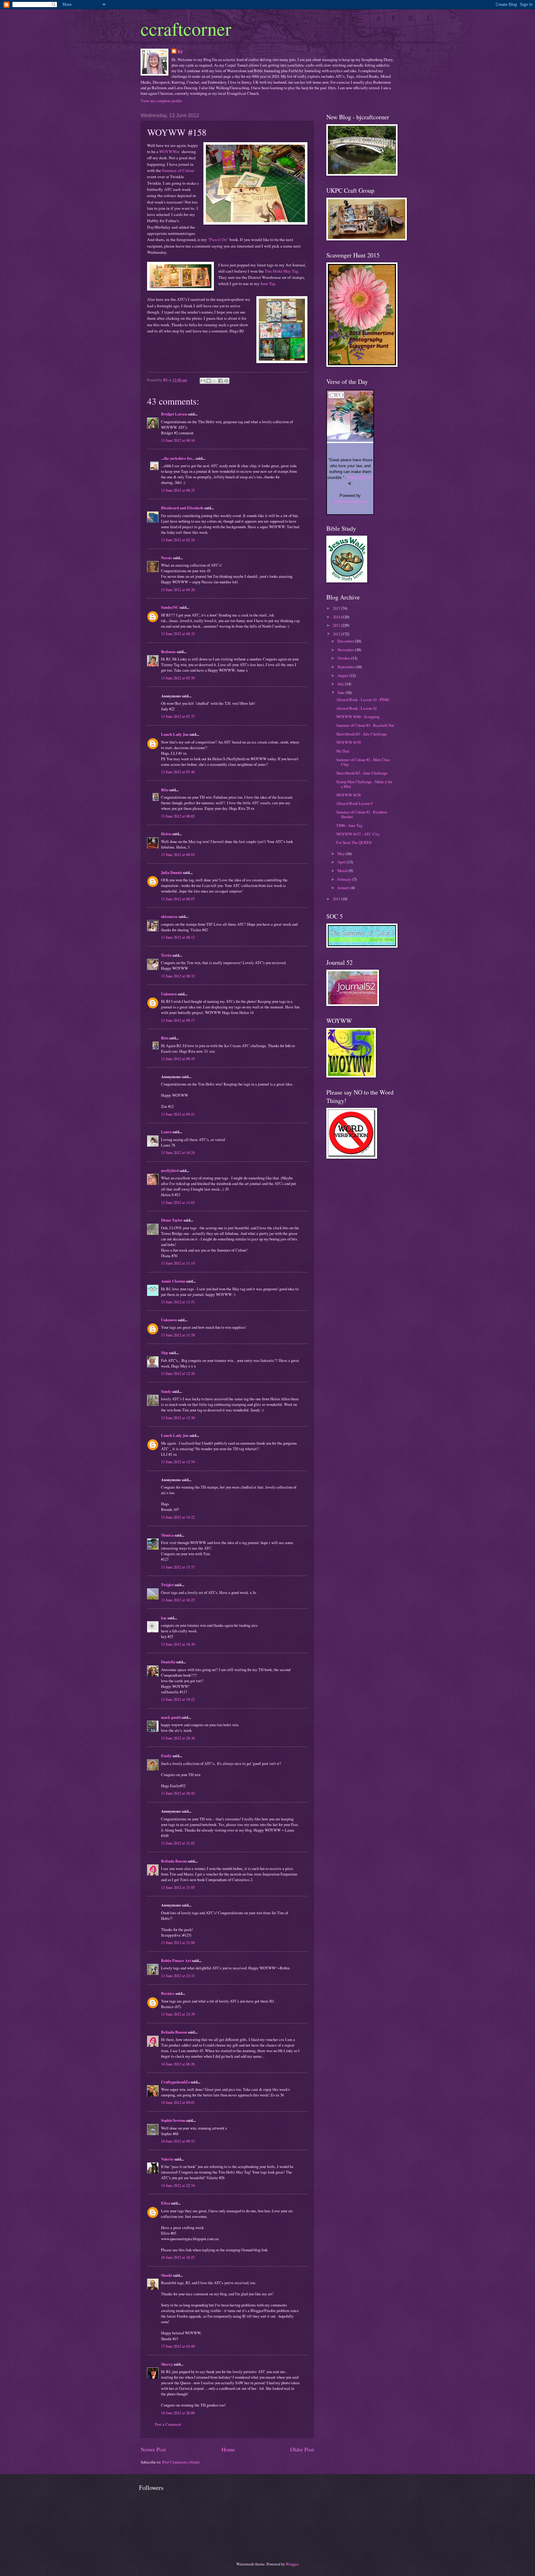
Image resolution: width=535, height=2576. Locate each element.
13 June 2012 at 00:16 (178, 440)
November (346, 650)
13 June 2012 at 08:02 (178, 816)
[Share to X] (215, 381)
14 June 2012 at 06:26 (178, 2064)
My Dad (343, 751)
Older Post (302, 2449)
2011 (337, 899)
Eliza (165, 2203)
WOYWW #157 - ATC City (358, 834)
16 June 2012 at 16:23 (178, 2257)
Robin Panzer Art (176, 1960)
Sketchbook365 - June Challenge (362, 773)
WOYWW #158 (348, 795)
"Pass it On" (218, 239)
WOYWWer (170, 151)
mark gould (171, 1717)
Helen (166, 834)
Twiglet (167, 1585)
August (344, 675)
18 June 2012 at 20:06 (178, 2413)
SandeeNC (170, 607)
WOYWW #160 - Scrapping (358, 717)
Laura (166, 1132)
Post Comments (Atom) (181, 2462)
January (344, 888)
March (343, 871)
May (165, 1353)
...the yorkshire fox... (178, 458)
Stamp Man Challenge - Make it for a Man (364, 784)
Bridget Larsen (174, 414)
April (342, 862)
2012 (337, 634)
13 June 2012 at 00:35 (178, 490)
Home (228, 2449)
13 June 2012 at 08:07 (178, 899)
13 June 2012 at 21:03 (178, 1843)
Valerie (167, 2159)
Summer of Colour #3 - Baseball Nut (365, 725)
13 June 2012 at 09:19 (178, 1059)
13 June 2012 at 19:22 (178, 1699)
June (341, 692)
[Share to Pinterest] (226, 381)
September (346, 667)
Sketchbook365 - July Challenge (362, 734)
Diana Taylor (172, 1220)
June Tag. (268, 283)
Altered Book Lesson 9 (354, 803)
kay (164, 1618)
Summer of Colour (178, 170)
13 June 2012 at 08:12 (178, 937)
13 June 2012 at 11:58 (178, 1335)
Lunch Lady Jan (175, 734)
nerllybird (170, 1170)
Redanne (168, 652)
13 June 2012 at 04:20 (178, 590)
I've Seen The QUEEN (354, 842)
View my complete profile (161, 101)
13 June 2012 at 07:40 (178, 772)
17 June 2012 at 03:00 (178, 2346)
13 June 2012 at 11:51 (178, 1302)
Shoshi (167, 2275)
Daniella (168, 1662)
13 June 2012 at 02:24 (178, 540)
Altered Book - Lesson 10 (356, 708)
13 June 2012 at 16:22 (178, 1600)
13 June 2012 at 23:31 (178, 1976)
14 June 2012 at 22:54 (178, 2185)
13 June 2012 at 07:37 (178, 716)
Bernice (168, 1993)
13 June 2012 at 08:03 (178, 854)
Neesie (167, 558)
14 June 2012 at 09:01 (178, 2102)
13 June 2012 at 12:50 (178, 1418)
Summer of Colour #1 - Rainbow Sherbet (362, 814)
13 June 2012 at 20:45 (178, 1793)
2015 (337, 608)
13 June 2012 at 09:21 (178, 1114)
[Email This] (203, 381)
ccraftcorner (186, 29)
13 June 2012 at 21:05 (178, 1887)
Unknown (169, 994)
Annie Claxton (173, 1281)
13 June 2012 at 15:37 (178, 1567)
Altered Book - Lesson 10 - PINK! (363, 700)
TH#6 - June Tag (349, 825)
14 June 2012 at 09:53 (178, 2141)
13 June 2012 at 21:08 (178, 1942)
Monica (167, 1535)
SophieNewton (173, 2120)
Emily (166, 1756)
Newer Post (153, 2449)
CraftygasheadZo (175, 2082)
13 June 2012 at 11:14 (178, 1263)
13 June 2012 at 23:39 (178, 2014)
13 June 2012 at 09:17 (178, 1020)
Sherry (167, 2364)
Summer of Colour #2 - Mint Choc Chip (363, 762)
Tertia (166, 955)
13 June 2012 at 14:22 (178, 1517)
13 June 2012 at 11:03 (178, 1202)
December (346, 641)
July (341, 684)
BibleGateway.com (350, 501)
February (345, 879)
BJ (180, 51)
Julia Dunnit (172, 872)
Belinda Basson (174, 1861)
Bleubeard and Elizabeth (182, 508)
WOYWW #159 (348, 742)
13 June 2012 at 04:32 (178, 634)
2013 (337, 625)
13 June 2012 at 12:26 (178, 1373)
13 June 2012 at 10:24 (178, 1152)
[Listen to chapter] (350, 484)
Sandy (166, 1391)
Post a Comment (168, 2424)
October (344, 658)
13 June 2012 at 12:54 (178, 1462)
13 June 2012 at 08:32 (178, 976)
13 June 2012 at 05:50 (178, 678)
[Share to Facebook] (220, 381)
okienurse (169, 916)
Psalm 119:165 (360, 478)
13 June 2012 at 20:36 (178, 1738)
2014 (337, 617)
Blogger (292, 2564)
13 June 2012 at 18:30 (178, 1644)
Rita (165, 790)
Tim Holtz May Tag (281, 271)
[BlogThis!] (209, 381)
